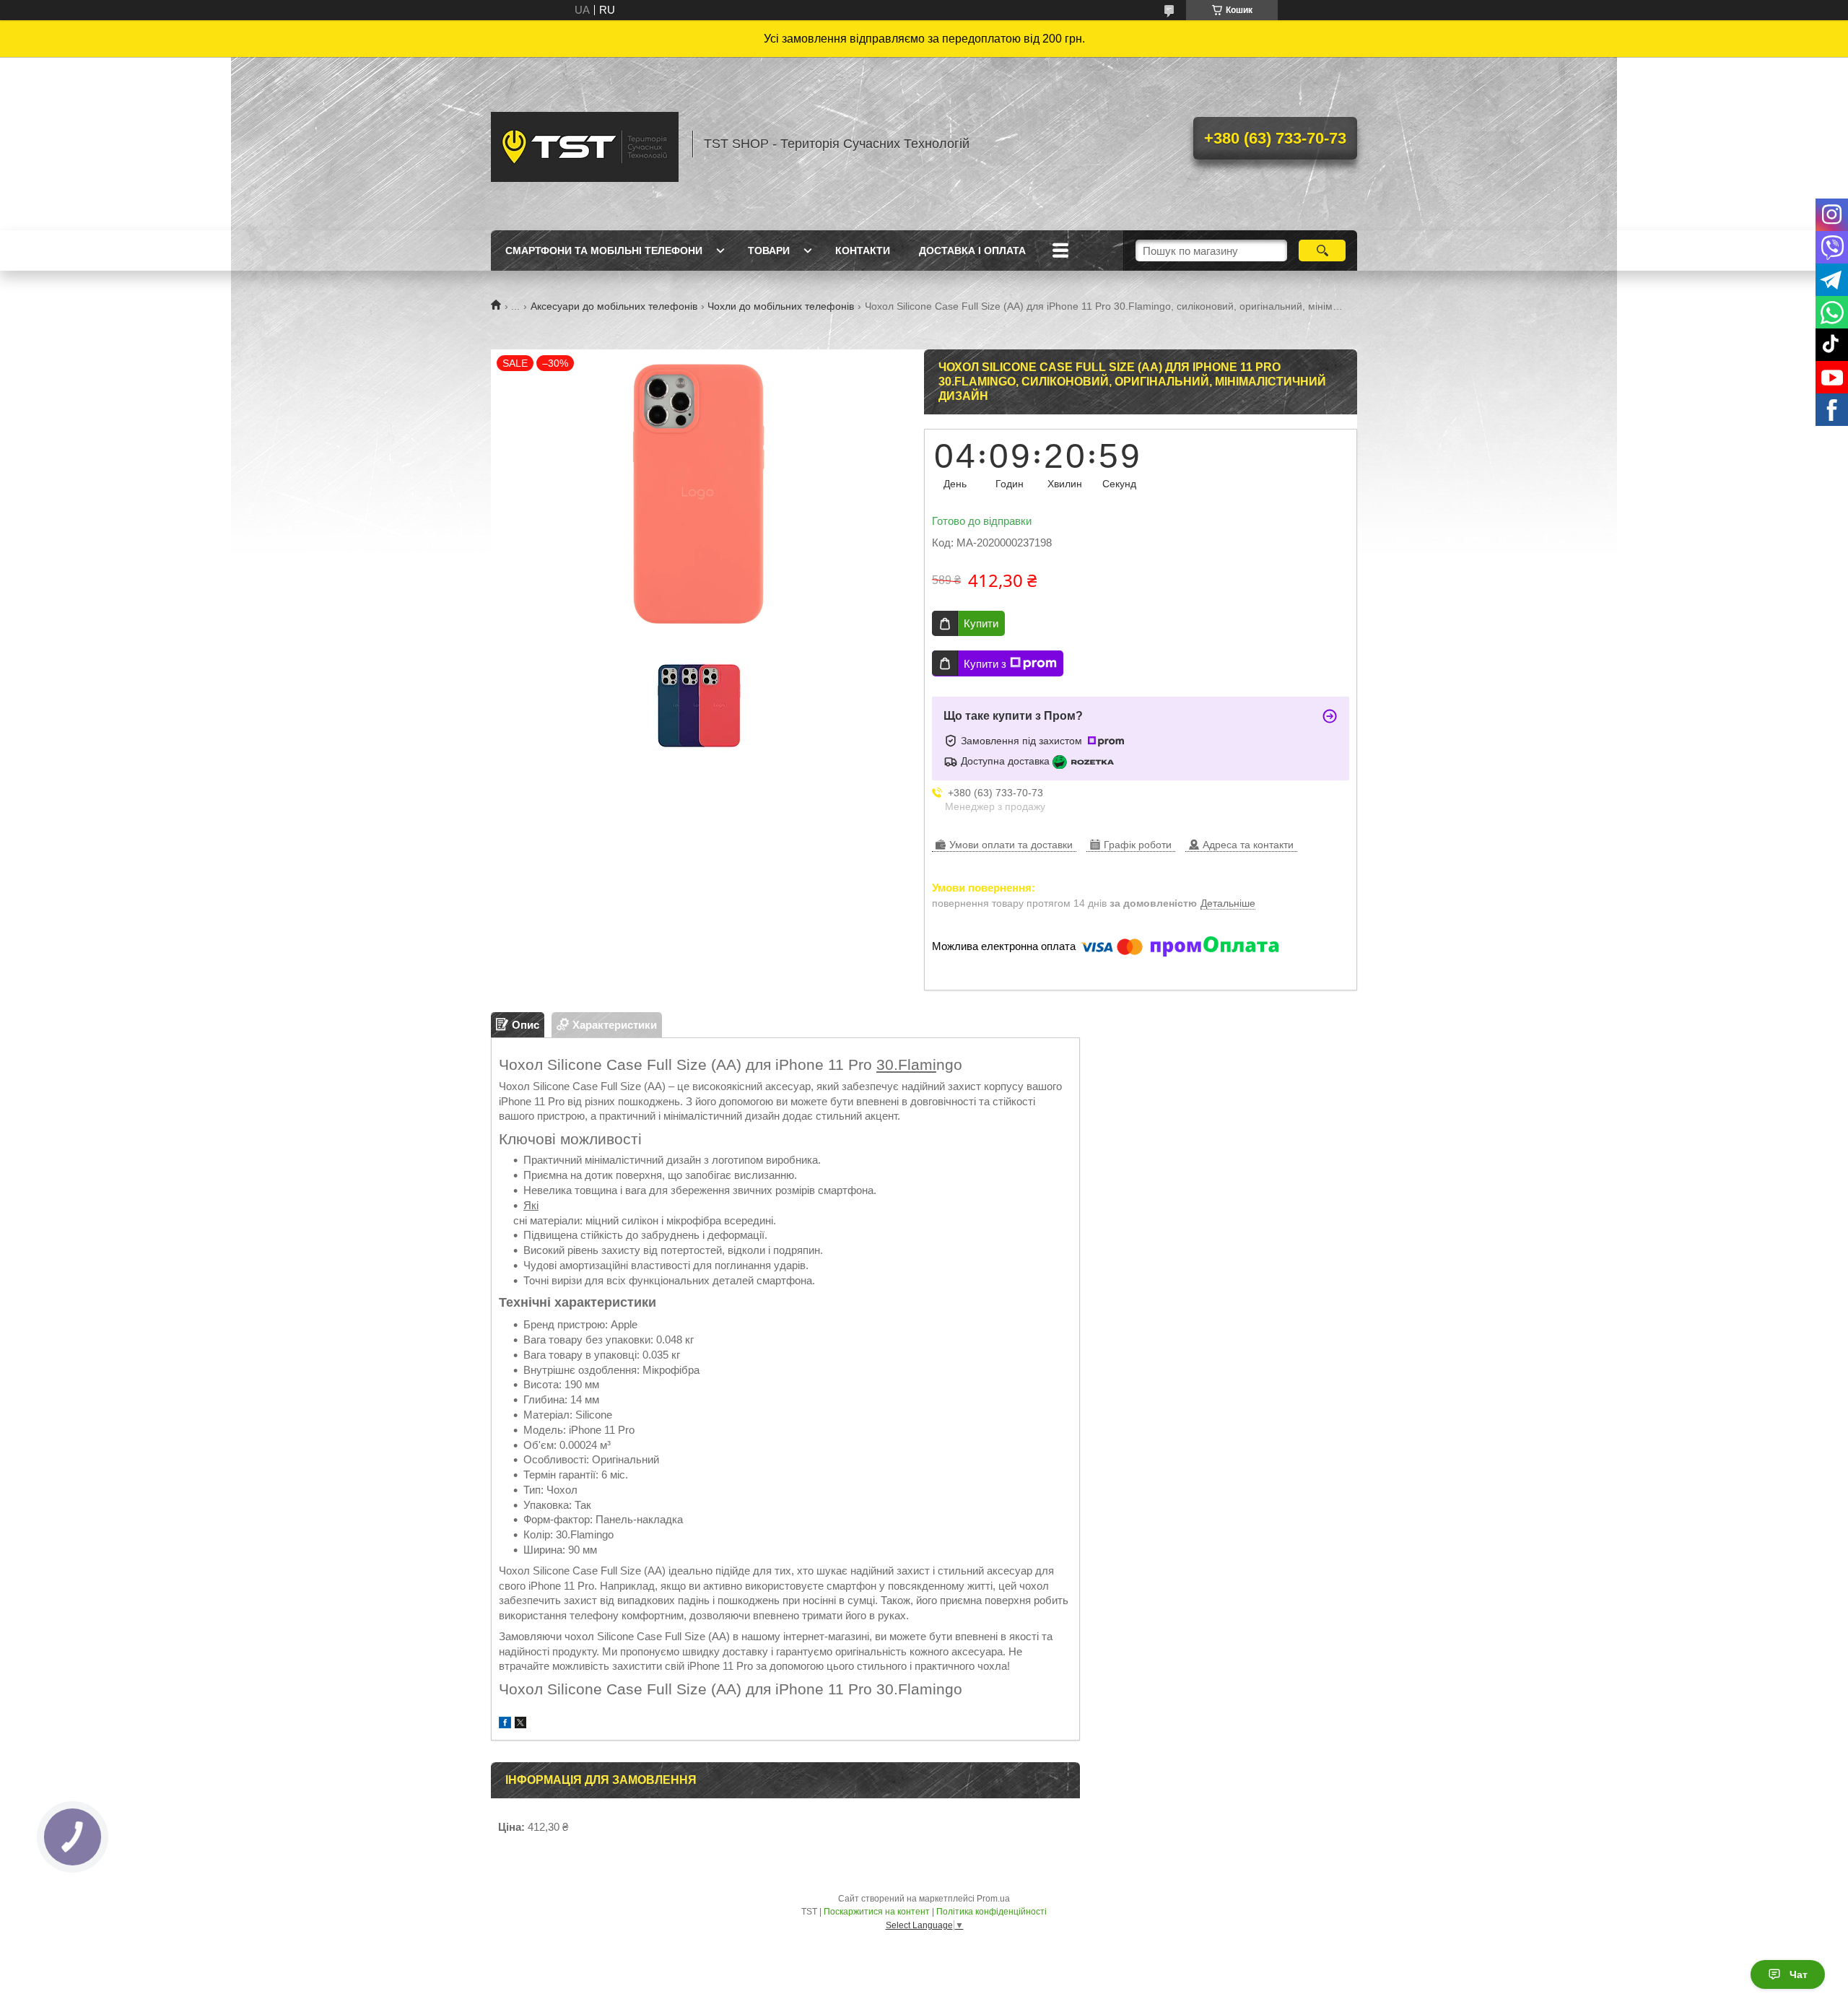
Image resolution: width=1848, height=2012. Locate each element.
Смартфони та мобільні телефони (604, 251)
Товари (769, 251)
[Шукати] (1322, 251)
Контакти (863, 251)
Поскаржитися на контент (877, 1912)
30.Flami (906, 1064)
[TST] (585, 144)
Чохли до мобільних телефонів (781, 306)
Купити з (985, 664)
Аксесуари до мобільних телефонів (614, 306)
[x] (520, 1724)
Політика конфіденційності (991, 1912)
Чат (1799, 1974)
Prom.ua (993, 1899)
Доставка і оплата (972, 251)
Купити (981, 623)
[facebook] (505, 1724)
